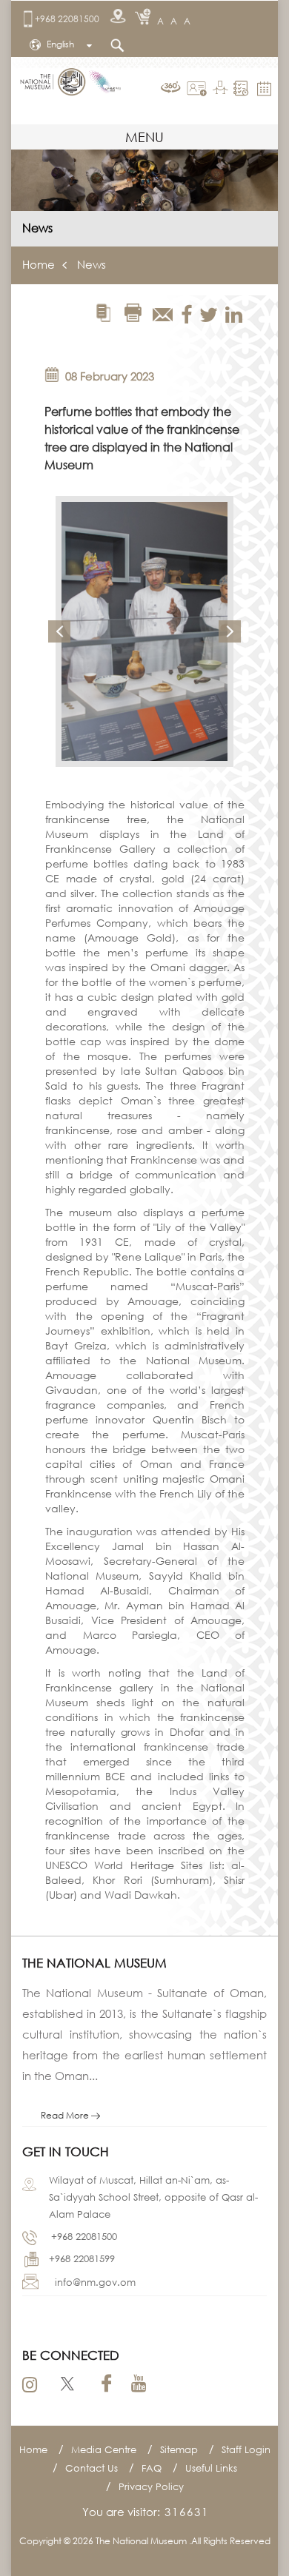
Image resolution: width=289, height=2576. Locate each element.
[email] (162, 315)
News (92, 264)
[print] (133, 313)
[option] (144, 631)
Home (39, 264)
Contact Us (92, 2468)
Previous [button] (59, 631)
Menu (144, 137)
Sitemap (179, 2449)
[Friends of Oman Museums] (199, 89)
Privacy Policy (151, 2486)
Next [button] (230, 631)
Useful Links (211, 2468)
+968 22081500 (67, 19)
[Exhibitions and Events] (222, 89)
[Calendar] (266, 87)
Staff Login (246, 2449)
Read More (66, 2115)
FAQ (152, 2468)
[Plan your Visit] (243, 88)
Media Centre (104, 2449)
